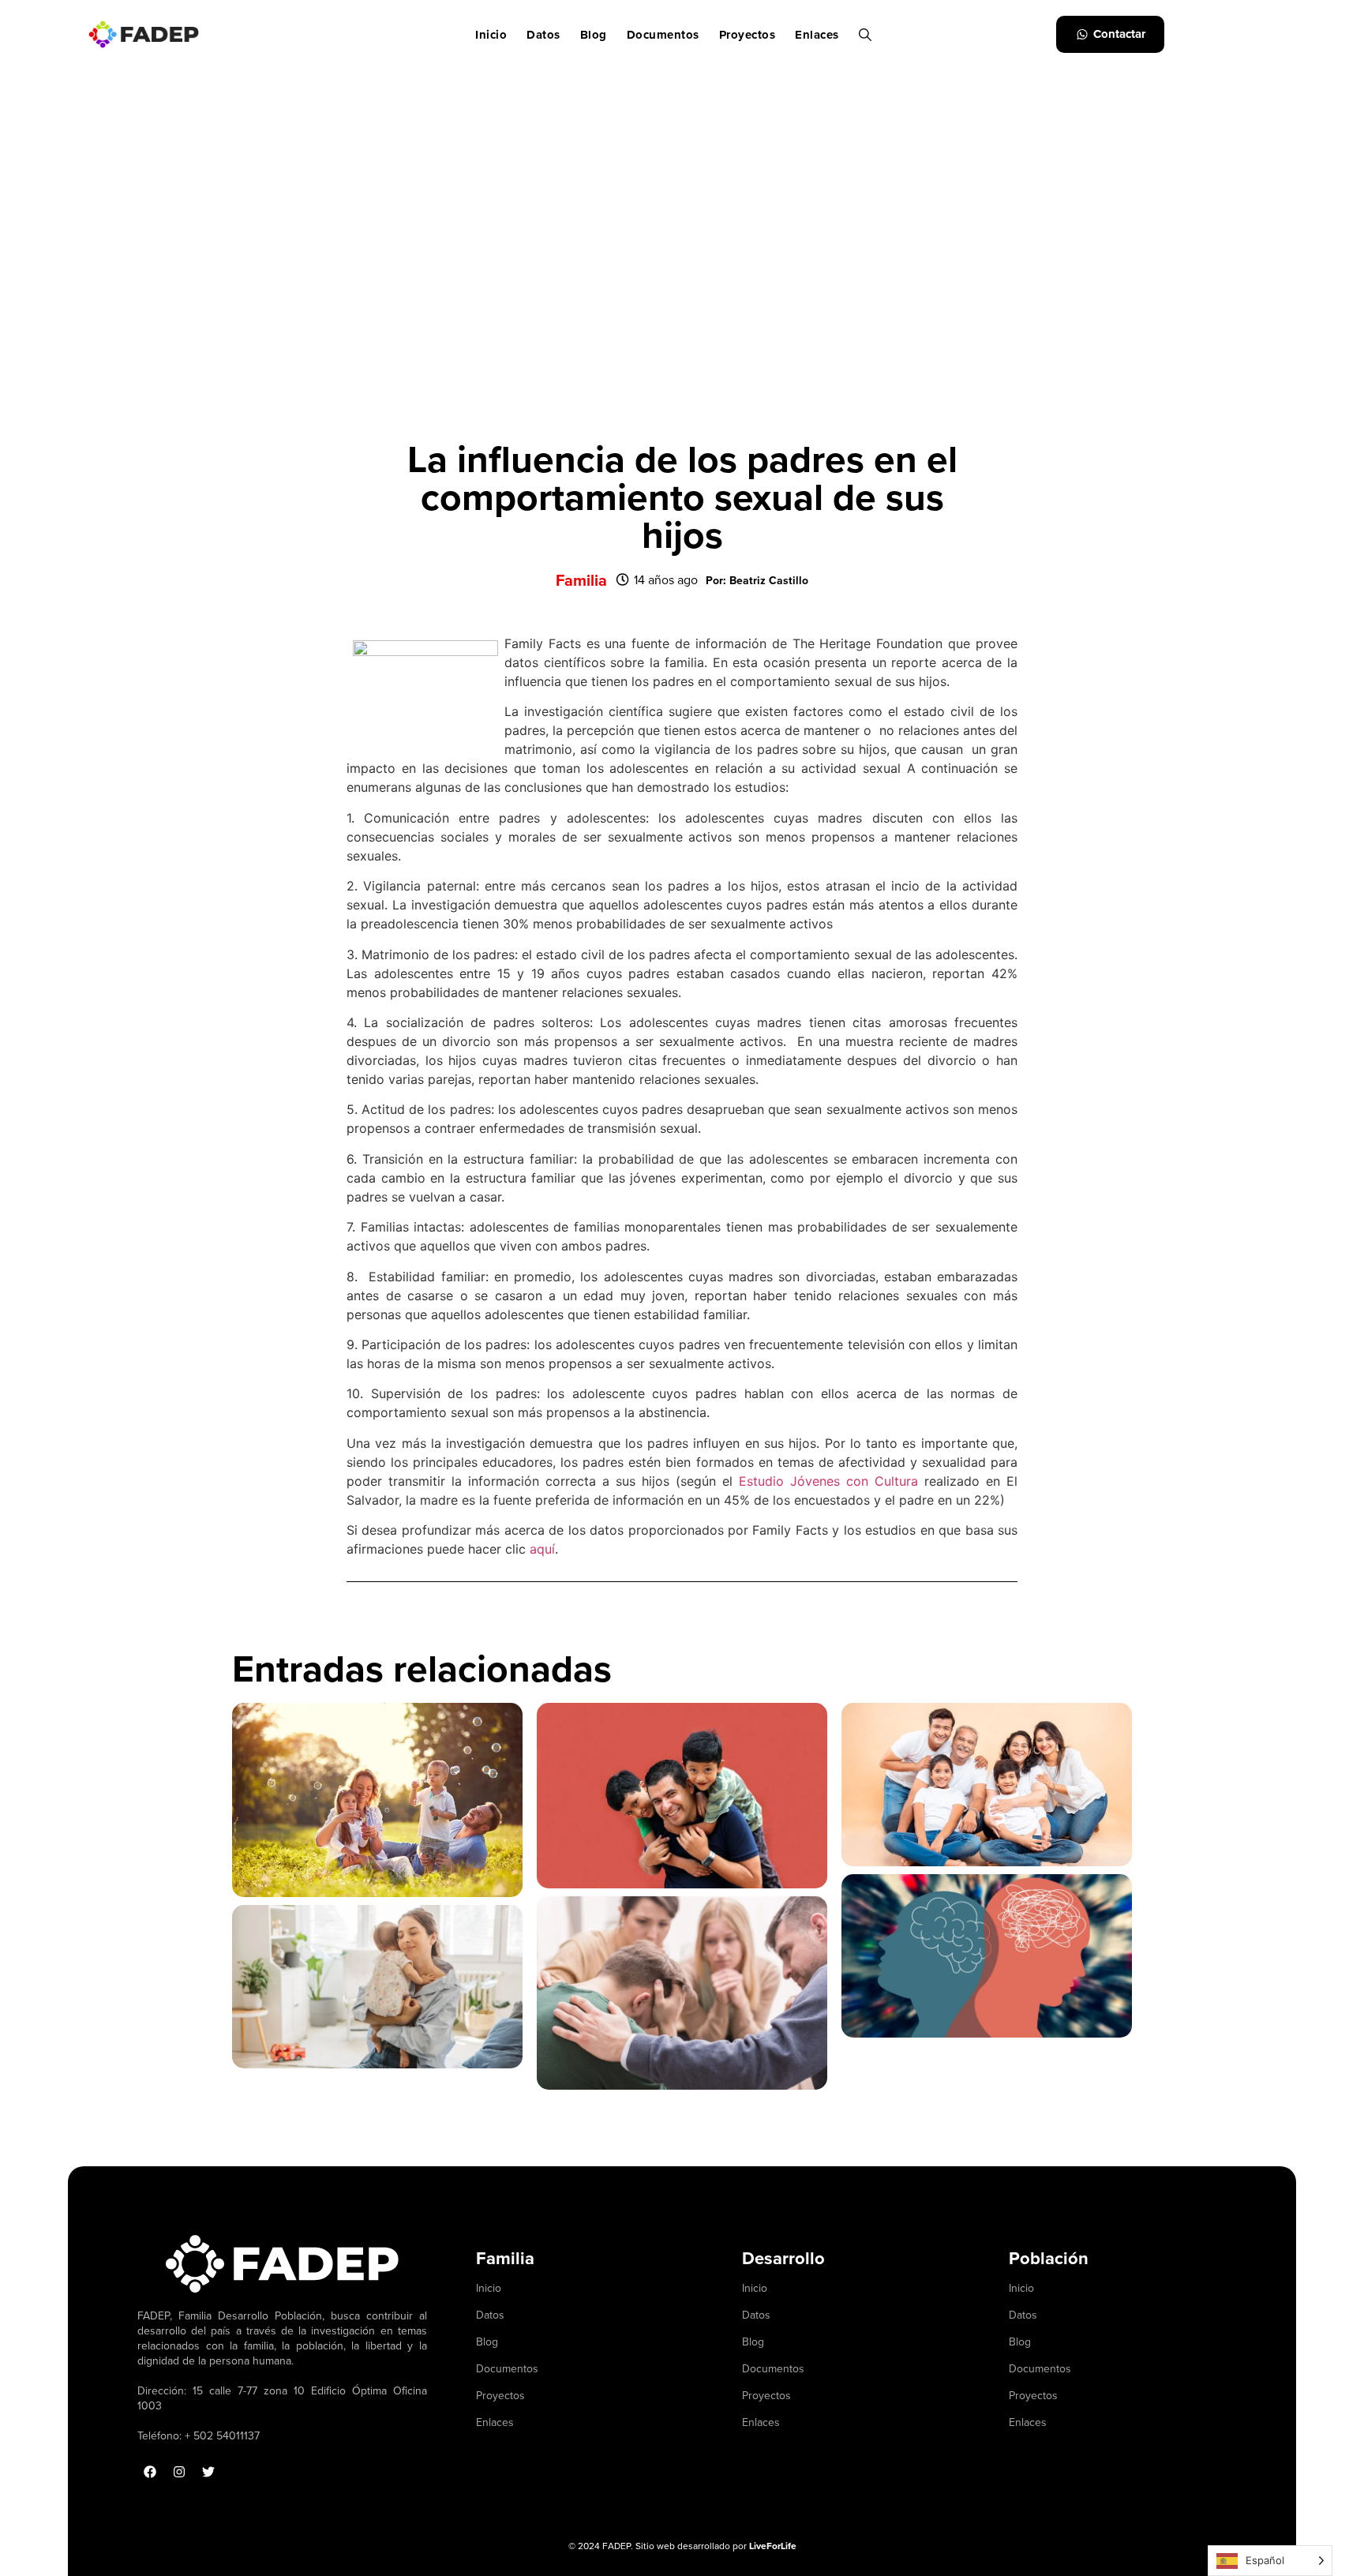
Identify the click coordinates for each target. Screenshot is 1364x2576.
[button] (757, 580)
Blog (594, 35)
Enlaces (817, 35)
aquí (542, 1549)
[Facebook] (150, 2472)
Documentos (663, 35)
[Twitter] (208, 2472)
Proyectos (748, 35)
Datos (543, 35)
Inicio (491, 35)
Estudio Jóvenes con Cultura (828, 1481)
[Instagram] (179, 2472)
